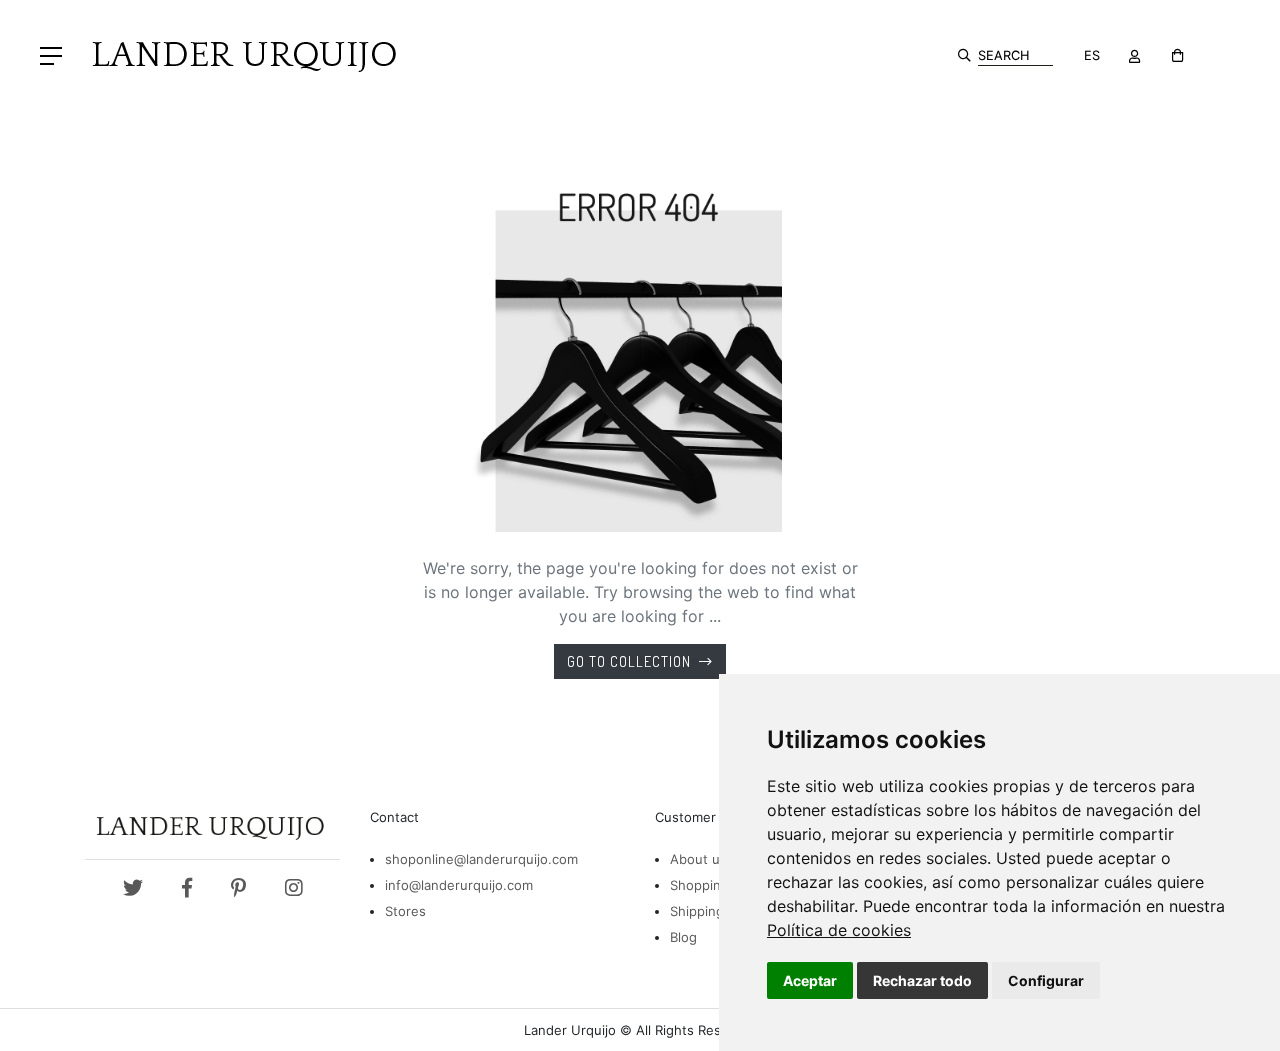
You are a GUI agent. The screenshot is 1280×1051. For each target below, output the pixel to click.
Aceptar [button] (810, 980)
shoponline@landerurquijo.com (481, 859)
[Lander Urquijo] (236, 53)
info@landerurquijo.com (459, 885)
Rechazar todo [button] (922, 980)
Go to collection (629, 661)
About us (698, 859)
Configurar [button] (1046, 980)
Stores (405, 911)
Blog (683, 937)
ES (1092, 55)
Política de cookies (839, 930)
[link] (839, 930)
